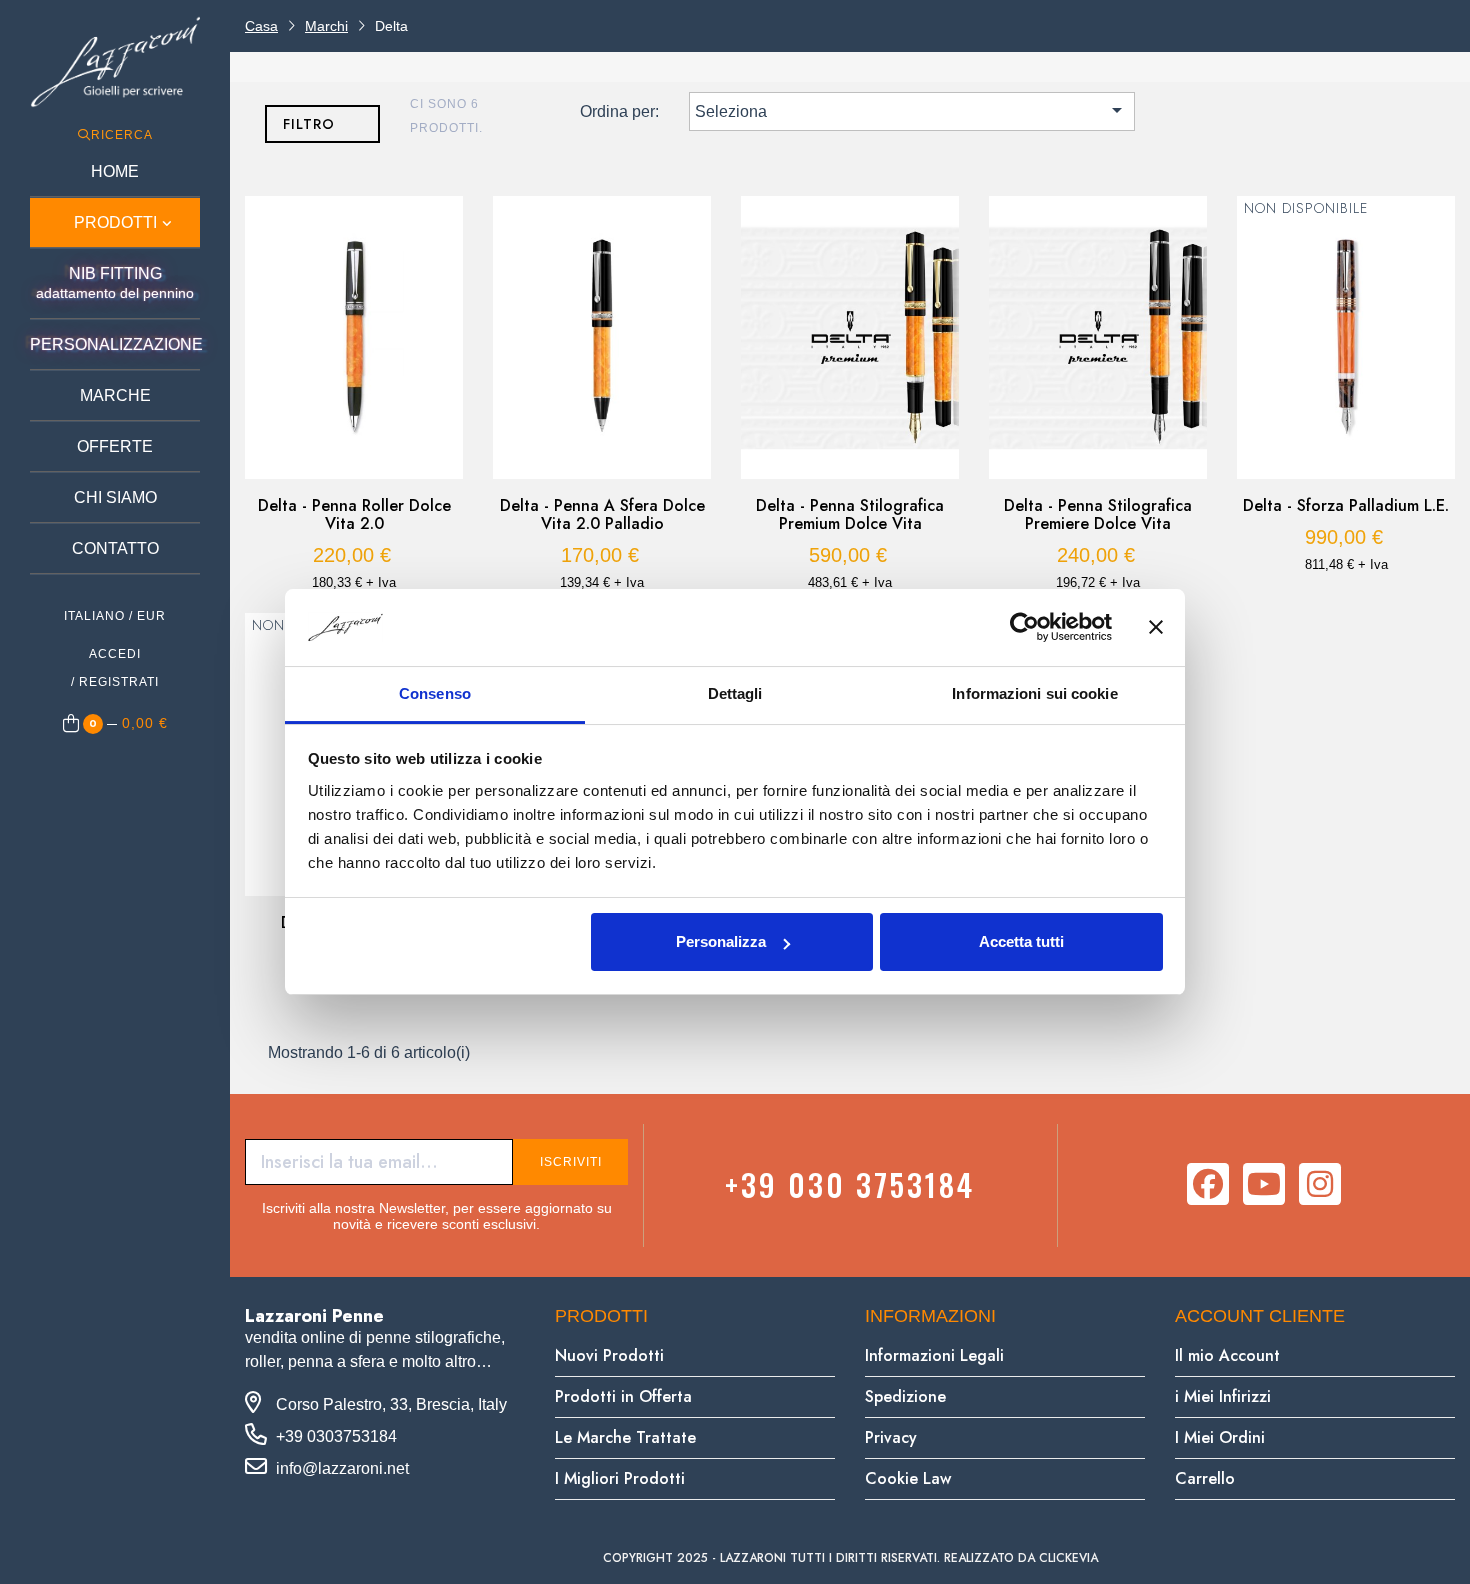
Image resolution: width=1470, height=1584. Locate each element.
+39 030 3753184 (850, 1184)
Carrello (1205, 1478)
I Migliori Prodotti (620, 1478)
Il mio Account (1227, 1355)
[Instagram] (1320, 1184)
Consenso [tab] (435, 693)
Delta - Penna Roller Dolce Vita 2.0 (354, 514)
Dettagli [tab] (735, 693)
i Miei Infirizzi (1223, 1396)
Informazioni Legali (934, 1355)
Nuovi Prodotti (609, 1355)
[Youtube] (1264, 1184)
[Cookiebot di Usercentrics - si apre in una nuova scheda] (1024, 628)
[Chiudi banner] (1156, 628)
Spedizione (905, 1396)
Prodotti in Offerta (623, 1396)
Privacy (891, 1437)
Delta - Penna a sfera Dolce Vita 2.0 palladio (602, 514)
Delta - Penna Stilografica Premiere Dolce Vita (1098, 514)
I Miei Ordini (1220, 1437)
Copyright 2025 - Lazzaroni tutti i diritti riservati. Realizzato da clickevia (850, 1558)
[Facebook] (1208, 1184)
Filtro (309, 124)
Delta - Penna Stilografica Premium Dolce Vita (850, 514)
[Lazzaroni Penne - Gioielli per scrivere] (115, 61)
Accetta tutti (1021, 941)
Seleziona (912, 110)
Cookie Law (908, 1478)
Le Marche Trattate (625, 1437)
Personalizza (721, 941)
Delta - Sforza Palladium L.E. (1346, 506)
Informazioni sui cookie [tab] (1034, 693)
